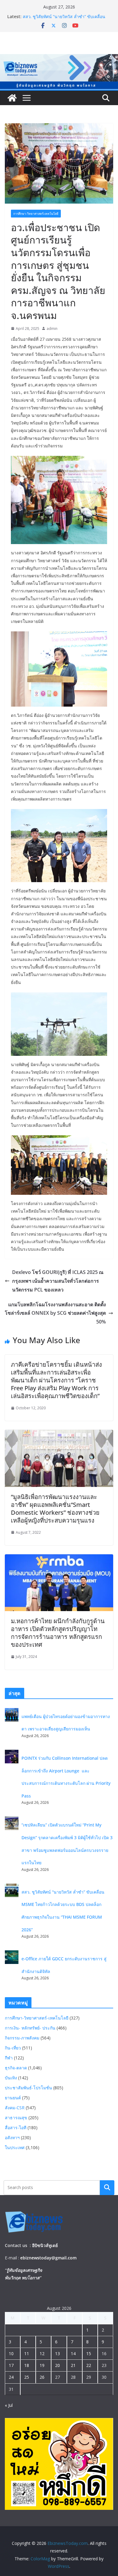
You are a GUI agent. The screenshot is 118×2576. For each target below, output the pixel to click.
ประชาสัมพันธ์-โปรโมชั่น (28, 2088)
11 (27, 2354)
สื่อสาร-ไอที (16, 2128)
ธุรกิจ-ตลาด (16, 2068)
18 (27, 2365)
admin (52, 329)
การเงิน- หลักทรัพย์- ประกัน (30, 2028)
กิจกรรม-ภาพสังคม (22, 2038)
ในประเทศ (15, 2147)
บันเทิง (11, 2078)
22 (89, 2365)
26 (42, 2377)
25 (27, 2377)
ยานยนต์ (13, 2098)
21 (73, 2365)
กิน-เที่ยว (13, 2048)
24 (11, 2377)
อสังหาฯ (12, 2138)
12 (42, 2354)
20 (57, 2365)
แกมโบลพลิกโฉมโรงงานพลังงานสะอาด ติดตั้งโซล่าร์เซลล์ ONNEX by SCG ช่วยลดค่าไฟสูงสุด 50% (55, 1313)
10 (11, 2354)
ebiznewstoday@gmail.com (48, 2258)
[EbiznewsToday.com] (59, 58)
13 (57, 2354)
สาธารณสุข (16, 2118)
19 (42, 2365)
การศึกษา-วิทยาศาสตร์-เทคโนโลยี (36, 214)
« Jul (9, 2405)
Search (107, 2188)
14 (73, 2354)
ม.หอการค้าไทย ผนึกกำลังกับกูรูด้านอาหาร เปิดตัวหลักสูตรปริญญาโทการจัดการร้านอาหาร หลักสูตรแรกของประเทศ (58, 1633)
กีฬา (9, 2058)
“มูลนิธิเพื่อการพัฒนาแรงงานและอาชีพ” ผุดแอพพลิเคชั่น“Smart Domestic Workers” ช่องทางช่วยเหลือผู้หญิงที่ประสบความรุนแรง (55, 1509)
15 (89, 2354)
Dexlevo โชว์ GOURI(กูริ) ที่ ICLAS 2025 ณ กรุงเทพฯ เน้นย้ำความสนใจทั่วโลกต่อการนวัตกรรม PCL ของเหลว (58, 1281)
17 (11, 2365)
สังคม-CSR (15, 2108)
